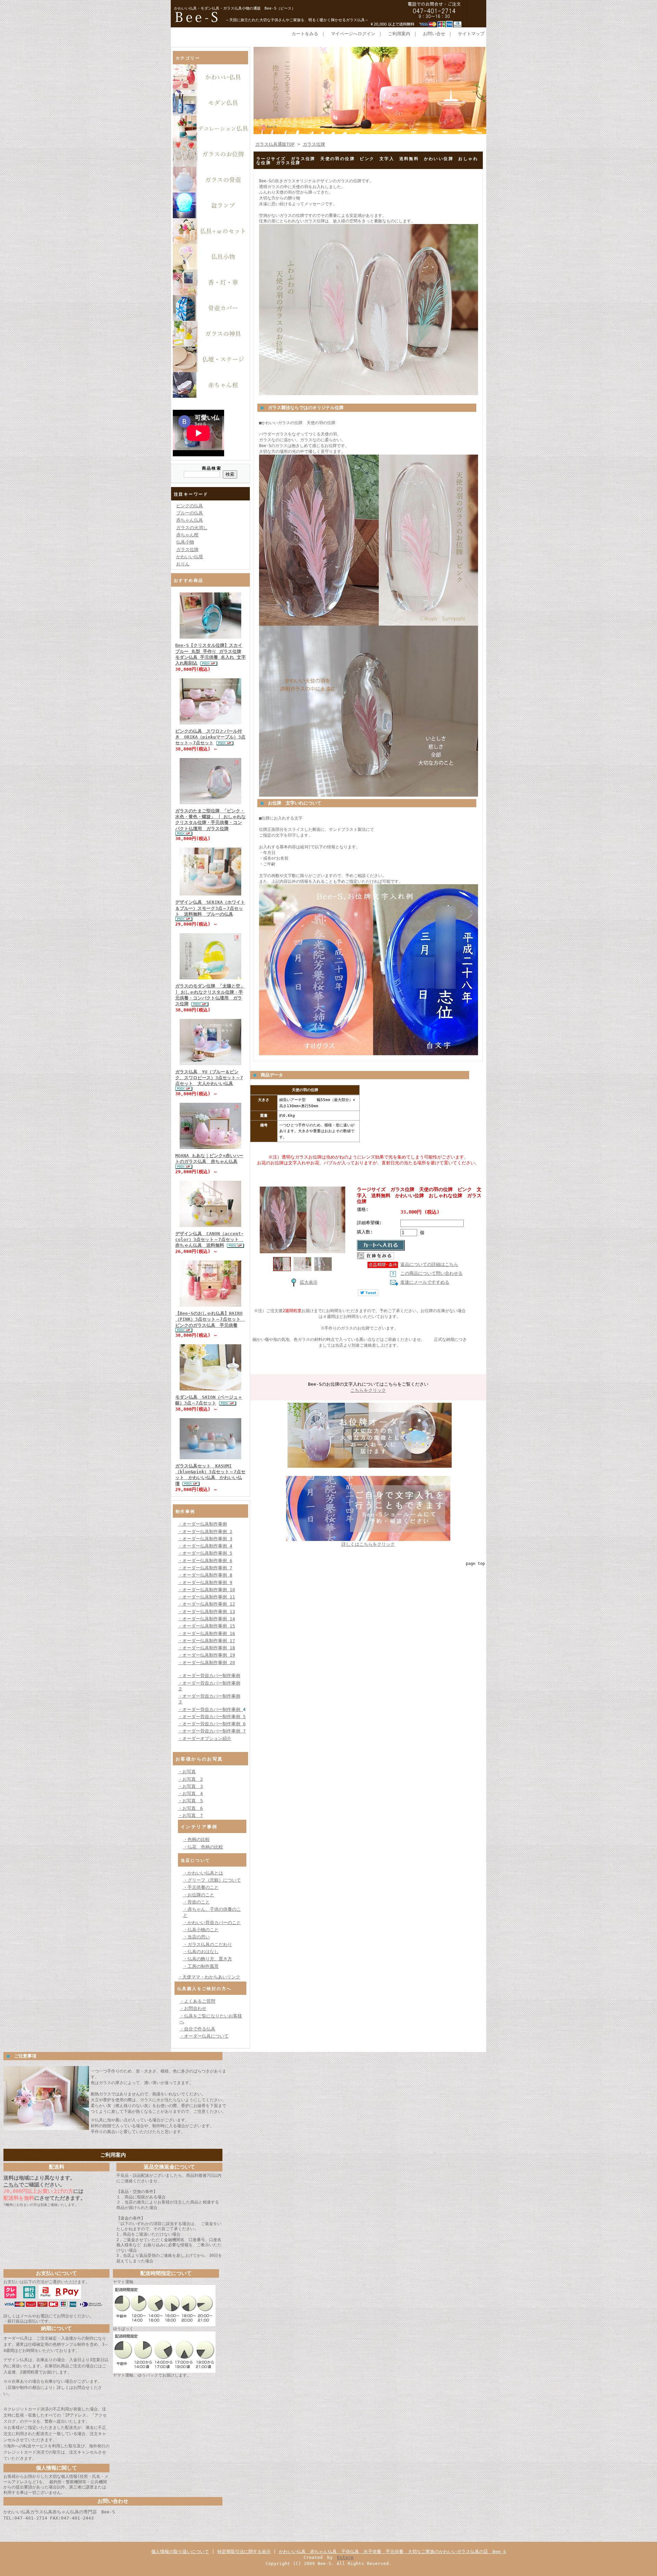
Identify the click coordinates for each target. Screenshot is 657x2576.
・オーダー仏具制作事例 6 (205, 1561)
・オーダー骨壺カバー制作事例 (209, 1676)
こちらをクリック (368, 1390)
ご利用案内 (399, 34)
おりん (183, 564)
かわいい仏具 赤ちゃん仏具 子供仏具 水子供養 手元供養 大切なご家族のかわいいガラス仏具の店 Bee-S (392, 2552)
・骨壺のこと (196, 1902)
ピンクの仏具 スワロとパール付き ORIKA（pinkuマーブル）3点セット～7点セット (210, 737)
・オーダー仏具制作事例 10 (207, 1590)
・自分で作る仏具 (197, 2029)
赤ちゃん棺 (187, 535)
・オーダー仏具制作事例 (202, 1524)
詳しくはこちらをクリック (368, 1544)
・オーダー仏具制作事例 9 (205, 1583)
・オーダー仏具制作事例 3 (205, 1539)
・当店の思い (196, 1937)
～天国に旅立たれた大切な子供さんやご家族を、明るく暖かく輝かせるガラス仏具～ (297, 20)
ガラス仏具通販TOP (275, 144)
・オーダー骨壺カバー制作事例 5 (212, 1717)
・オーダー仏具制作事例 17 (207, 1641)
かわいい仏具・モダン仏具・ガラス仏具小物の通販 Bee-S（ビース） (235, 8)
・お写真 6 (190, 1808)
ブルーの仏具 (190, 513)
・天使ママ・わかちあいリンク (209, 1977)
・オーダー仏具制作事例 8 (205, 1575)
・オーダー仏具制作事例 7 (205, 1568)
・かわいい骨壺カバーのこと (212, 1923)
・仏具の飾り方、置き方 (208, 1959)
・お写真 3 (190, 1786)
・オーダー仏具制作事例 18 (207, 1648)
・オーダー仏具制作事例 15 (207, 1626)
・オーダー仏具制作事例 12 (207, 1604)
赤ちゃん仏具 (190, 520)
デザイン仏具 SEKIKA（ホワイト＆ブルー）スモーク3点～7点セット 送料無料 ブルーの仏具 (210, 908)
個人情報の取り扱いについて (180, 2552)
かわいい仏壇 (190, 557)
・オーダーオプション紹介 (205, 1738)
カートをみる (305, 34)
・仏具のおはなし (201, 1952)
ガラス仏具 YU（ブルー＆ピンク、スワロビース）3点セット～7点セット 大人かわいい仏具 (209, 1078)
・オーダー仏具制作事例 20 (207, 1663)
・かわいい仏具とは (203, 1873)
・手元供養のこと (201, 1887)
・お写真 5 (190, 1801)
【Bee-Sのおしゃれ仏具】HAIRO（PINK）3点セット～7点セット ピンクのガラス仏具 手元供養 (210, 1319)
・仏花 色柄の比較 (203, 1847)
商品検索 (212, 468)
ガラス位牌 (187, 550)
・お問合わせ (193, 2008)
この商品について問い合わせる (431, 1273)
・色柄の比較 (196, 1839)
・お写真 (187, 1772)
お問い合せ (434, 34)
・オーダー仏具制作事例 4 (205, 1546)
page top (475, 1564)
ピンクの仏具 (190, 506)
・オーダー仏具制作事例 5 (205, 1553)
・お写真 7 (190, 1815)
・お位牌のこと (199, 1895)
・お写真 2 (190, 1779)
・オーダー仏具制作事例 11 (207, 1597)
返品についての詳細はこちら (429, 1264)
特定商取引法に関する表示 (244, 2552)
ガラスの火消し (192, 528)
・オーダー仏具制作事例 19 (207, 1655)
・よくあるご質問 (197, 2001)
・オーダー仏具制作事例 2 (205, 1532)
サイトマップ (471, 34)
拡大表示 (309, 1282)
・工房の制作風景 (201, 1966)
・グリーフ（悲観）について (212, 1880)
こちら (11, 2185)
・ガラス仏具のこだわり (208, 1944)
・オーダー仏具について (204, 2036)
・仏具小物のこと (201, 1930)
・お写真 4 (190, 1794)
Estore (345, 2557)
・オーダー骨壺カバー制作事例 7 (212, 1731)
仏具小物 (185, 542)
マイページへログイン (353, 34)
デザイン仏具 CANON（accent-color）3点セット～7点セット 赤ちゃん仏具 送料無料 (209, 1240)
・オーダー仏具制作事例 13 (207, 1612)
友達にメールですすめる (425, 1282)
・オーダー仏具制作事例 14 (207, 1619)
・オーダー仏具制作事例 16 (207, 1633)
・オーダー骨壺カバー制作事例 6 (212, 1724)
